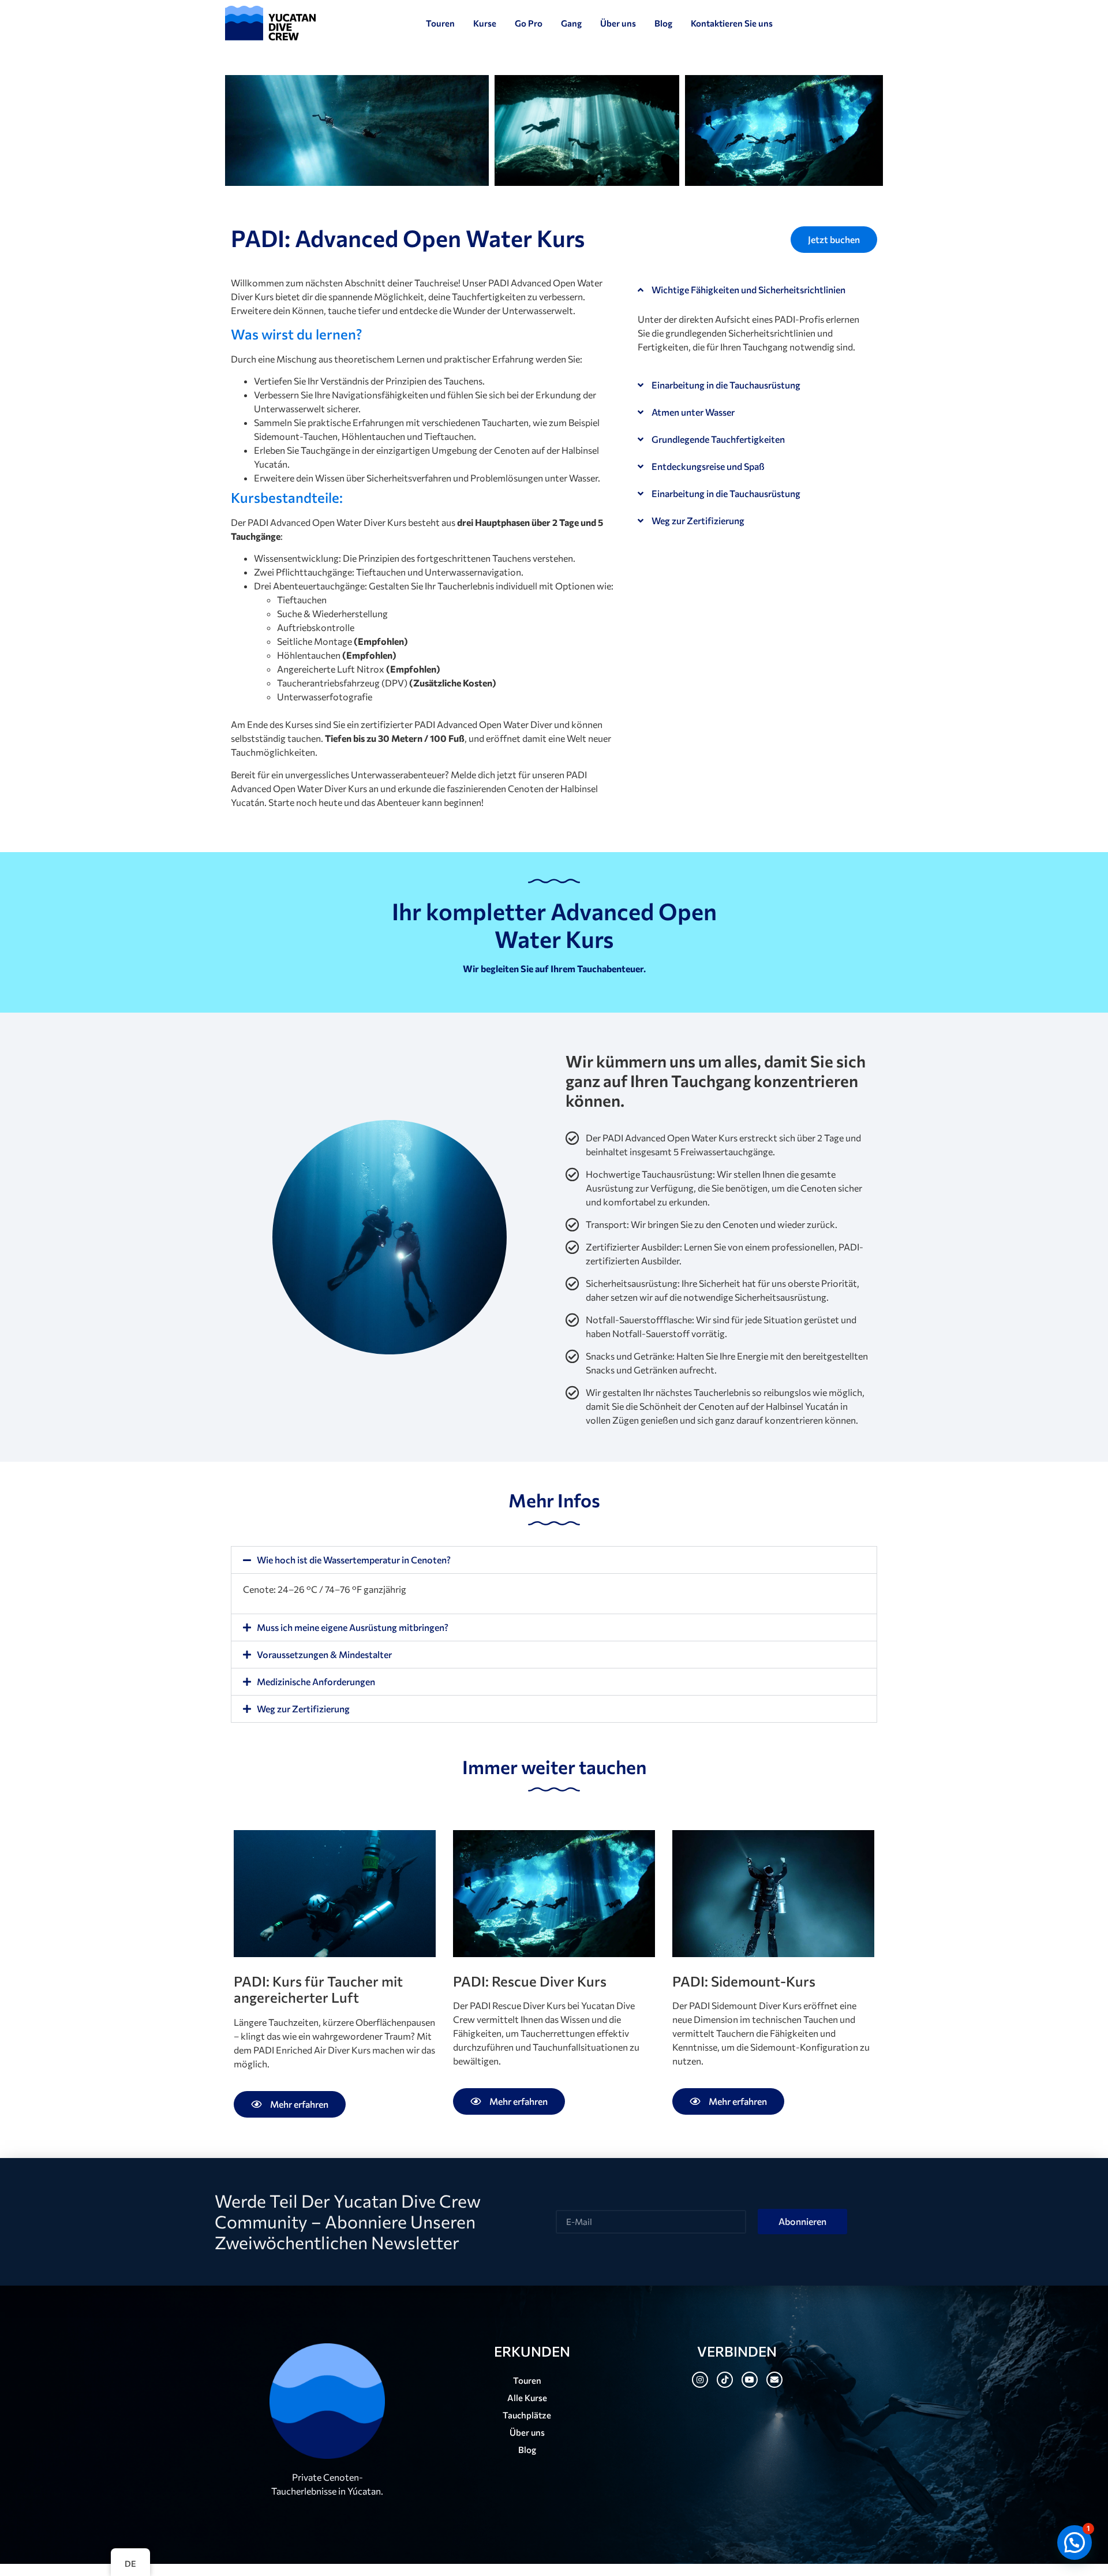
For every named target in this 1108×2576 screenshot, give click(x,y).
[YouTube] (750, 2380)
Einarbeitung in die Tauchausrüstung (726, 385)
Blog (527, 2450)
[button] (751, 290)
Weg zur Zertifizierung (698, 520)
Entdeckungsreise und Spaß (708, 466)
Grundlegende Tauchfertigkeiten (718, 439)
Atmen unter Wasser (693, 412)
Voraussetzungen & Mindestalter (324, 1654)
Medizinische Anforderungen (316, 1681)
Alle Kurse (527, 2398)
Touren (527, 2380)
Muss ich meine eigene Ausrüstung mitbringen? (353, 1627)
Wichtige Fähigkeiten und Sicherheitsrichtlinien (748, 290)
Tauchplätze (527, 2415)
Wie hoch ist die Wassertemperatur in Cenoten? (354, 1560)
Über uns (527, 2432)
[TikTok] (725, 2380)
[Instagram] (700, 2380)
